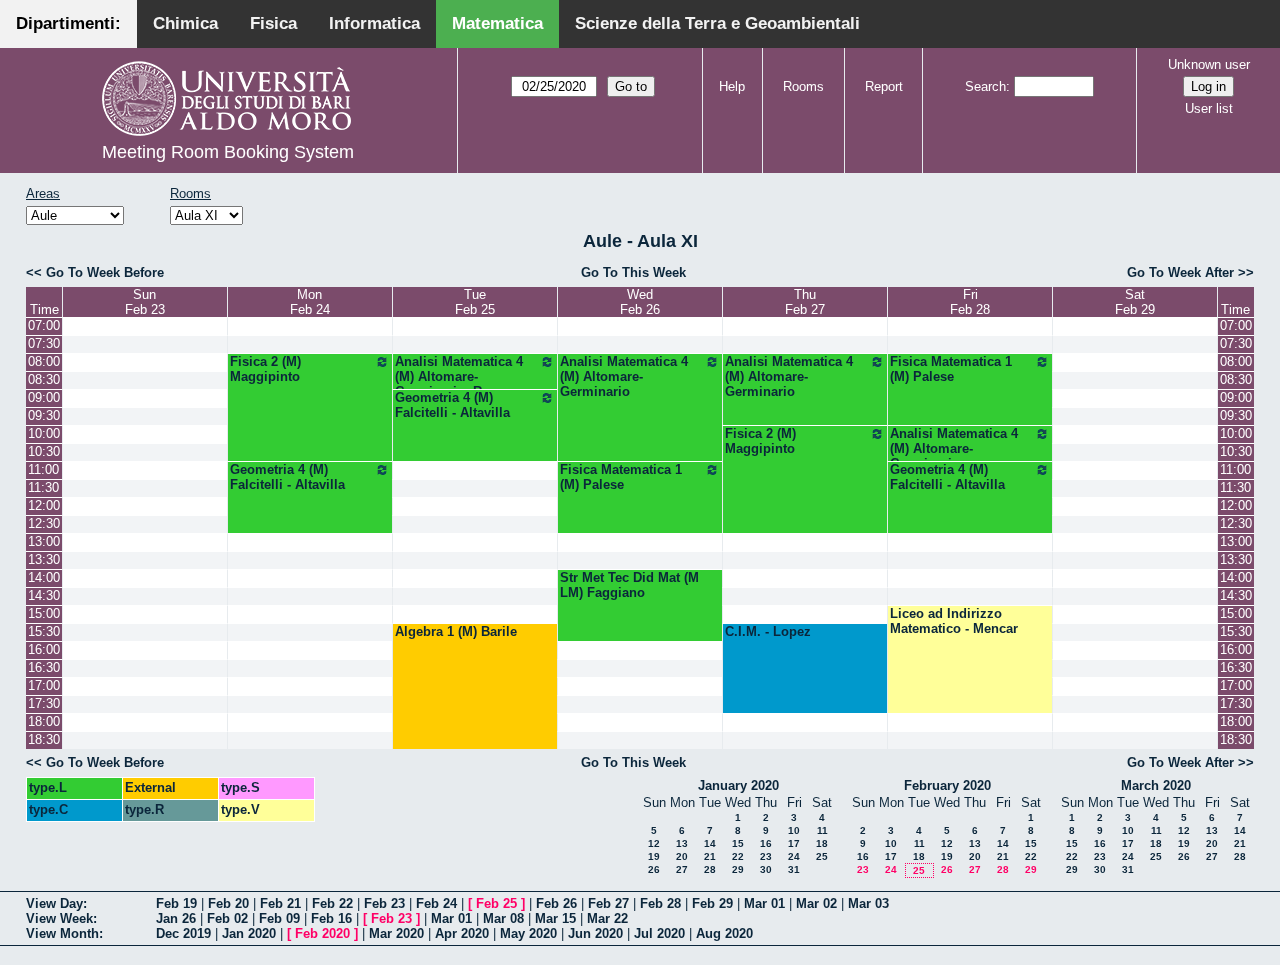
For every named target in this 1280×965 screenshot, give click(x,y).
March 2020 (1156, 785)
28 (710, 869)
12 (654, 843)
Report (884, 86)
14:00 (44, 577)
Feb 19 (176, 903)
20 (682, 856)
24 (794, 856)
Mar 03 (868, 903)
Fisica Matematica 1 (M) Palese (951, 369)
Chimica (185, 23)
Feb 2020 (322, 933)
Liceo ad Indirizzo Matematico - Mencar (954, 621)
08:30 (44, 379)
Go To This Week (633, 272)
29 (738, 869)
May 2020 (528, 933)
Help (732, 86)
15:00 (44, 613)
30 (766, 869)
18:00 (44, 721)
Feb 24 (436, 903)
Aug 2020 (724, 933)
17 (794, 843)
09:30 (44, 415)
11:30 (43, 487)
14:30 (44, 595)
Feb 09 (279, 918)
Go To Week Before (105, 272)
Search (985, 86)
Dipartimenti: (68, 23)
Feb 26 (556, 903)
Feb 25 (496, 903)
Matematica (497, 23)
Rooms (803, 86)
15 (738, 843)
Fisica (273, 23)
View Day (54, 903)
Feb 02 (227, 918)
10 (794, 830)
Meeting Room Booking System (228, 152)
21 (710, 856)
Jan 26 (176, 918)
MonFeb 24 (310, 302)
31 (794, 869)
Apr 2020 (462, 933)
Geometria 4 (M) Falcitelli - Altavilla (452, 405)
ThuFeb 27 (805, 302)
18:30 (44, 739)
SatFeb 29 (1135, 302)
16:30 (44, 667)
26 (654, 869)
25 (822, 856)
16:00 (44, 649)
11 (822, 830)
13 (682, 843)
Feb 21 (280, 903)
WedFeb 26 (640, 302)
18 (822, 843)
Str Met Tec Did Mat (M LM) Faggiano (629, 585)
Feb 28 (660, 903)
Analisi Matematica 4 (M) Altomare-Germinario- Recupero (463, 376)
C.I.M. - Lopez (768, 631)
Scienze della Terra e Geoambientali (717, 23)
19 (654, 856)
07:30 (44, 343)
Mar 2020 (396, 933)
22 (738, 856)
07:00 (44, 325)
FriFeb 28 (970, 302)
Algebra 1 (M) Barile (456, 631)
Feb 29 (712, 903)
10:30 (44, 451)
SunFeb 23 (145, 302)
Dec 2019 (183, 933)
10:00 (44, 433)
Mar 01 (764, 903)
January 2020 (738, 785)
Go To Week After (1180, 272)
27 (682, 869)
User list (1209, 108)
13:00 (44, 541)
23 (766, 856)
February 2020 (947, 785)
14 (710, 843)
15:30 (44, 631)
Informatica (374, 23)
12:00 (44, 505)
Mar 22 (607, 918)
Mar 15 (555, 918)
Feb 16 (331, 918)
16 (766, 843)
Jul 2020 (659, 933)
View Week (59, 918)
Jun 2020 (595, 933)
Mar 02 (816, 903)
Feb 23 (384, 903)
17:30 (44, 703)
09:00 (44, 397)
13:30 (44, 559)
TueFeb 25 (475, 302)
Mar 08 (503, 918)
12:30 (44, 523)
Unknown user (1209, 64)
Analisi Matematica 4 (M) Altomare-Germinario (624, 376)
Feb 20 (228, 903)
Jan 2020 (249, 933)
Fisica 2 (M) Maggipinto (265, 369)
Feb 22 (332, 903)
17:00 (44, 685)
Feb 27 (608, 903)
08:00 (44, 361)
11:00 (43, 469)
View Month (62, 933)
